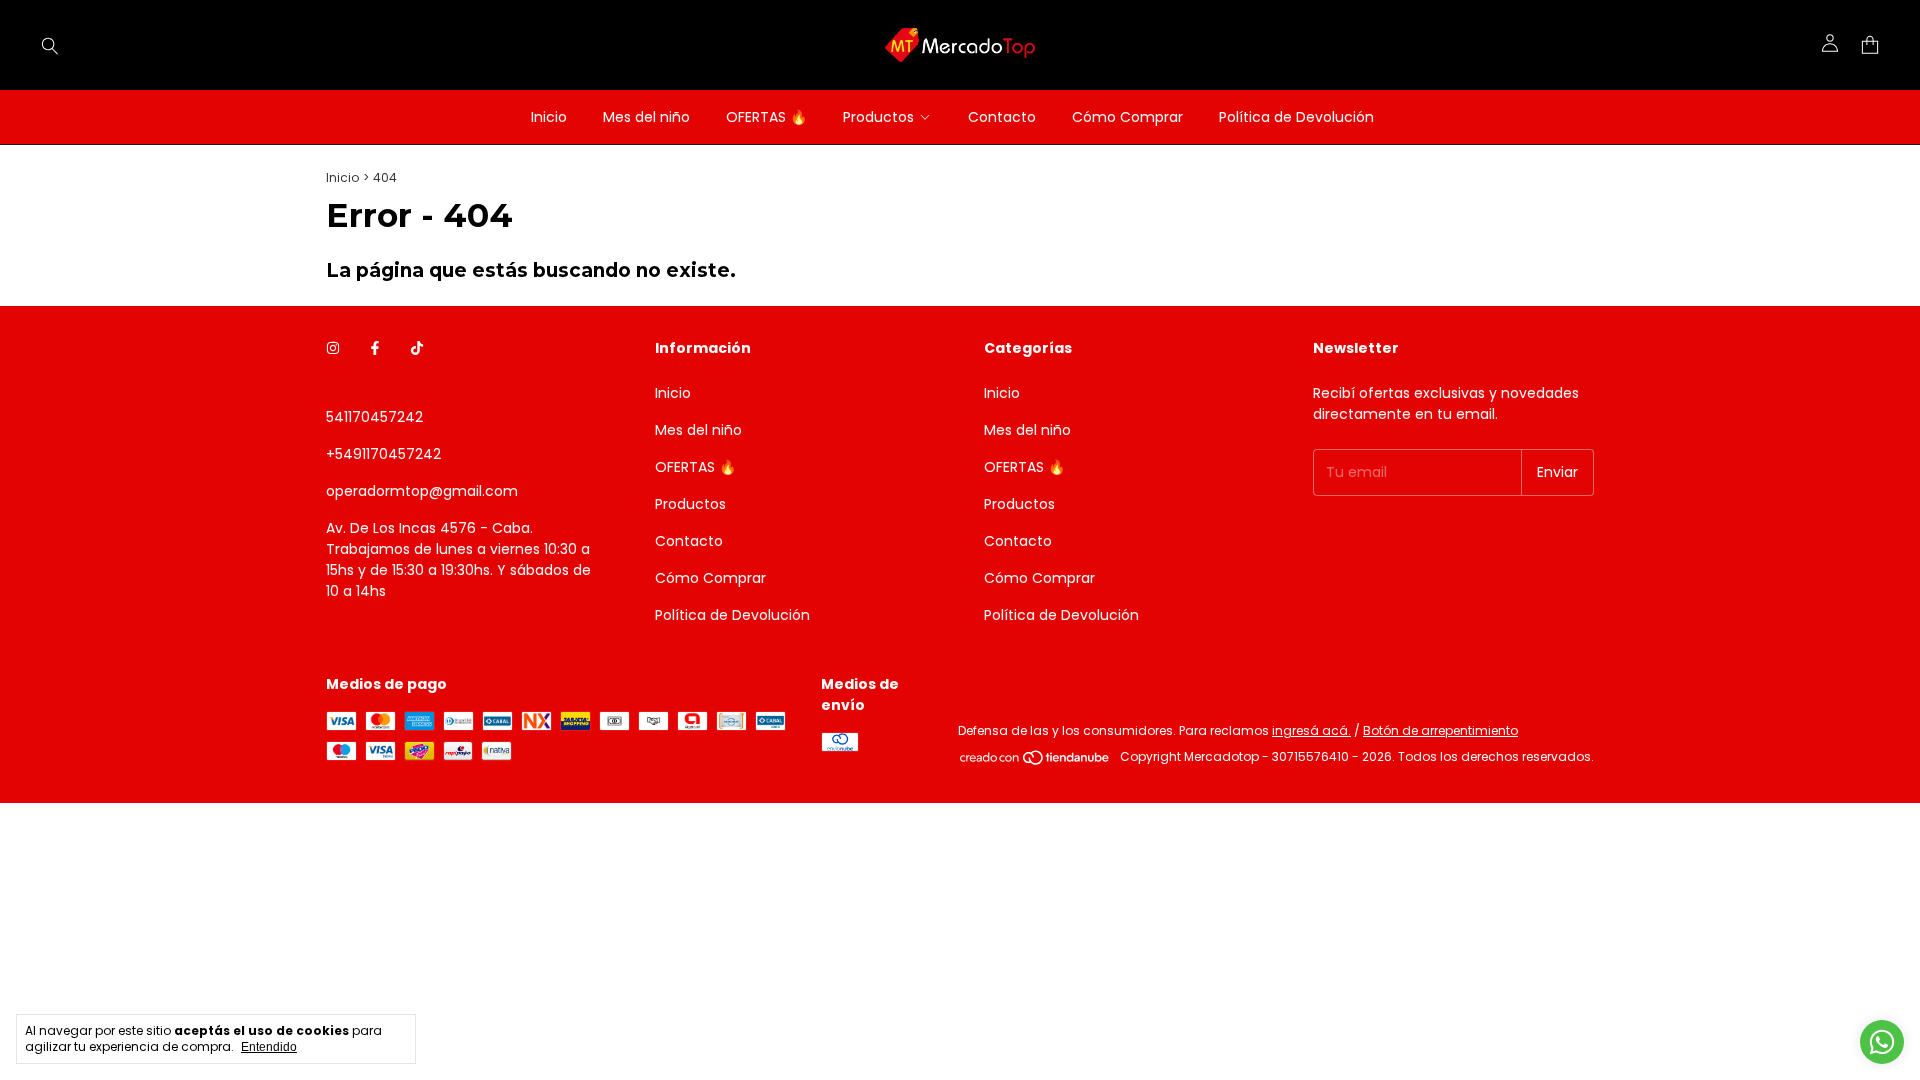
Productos (878, 117)
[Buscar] (50, 45)
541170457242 (374, 417)
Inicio (549, 117)
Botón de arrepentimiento (1440, 730)
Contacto (1002, 117)
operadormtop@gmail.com (422, 491)
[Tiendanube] (1035, 761)
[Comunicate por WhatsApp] (1882, 1042)
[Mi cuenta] (1830, 45)
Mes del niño (646, 117)
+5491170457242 (383, 454)
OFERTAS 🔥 (766, 117)
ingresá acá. (1311, 730)
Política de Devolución (1296, 117)
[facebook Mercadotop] (375, 348)
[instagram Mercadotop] (333, 348)
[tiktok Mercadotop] (417, 348)
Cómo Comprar (1127, 117)
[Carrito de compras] (1870, 45)
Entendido (269, 1047)
